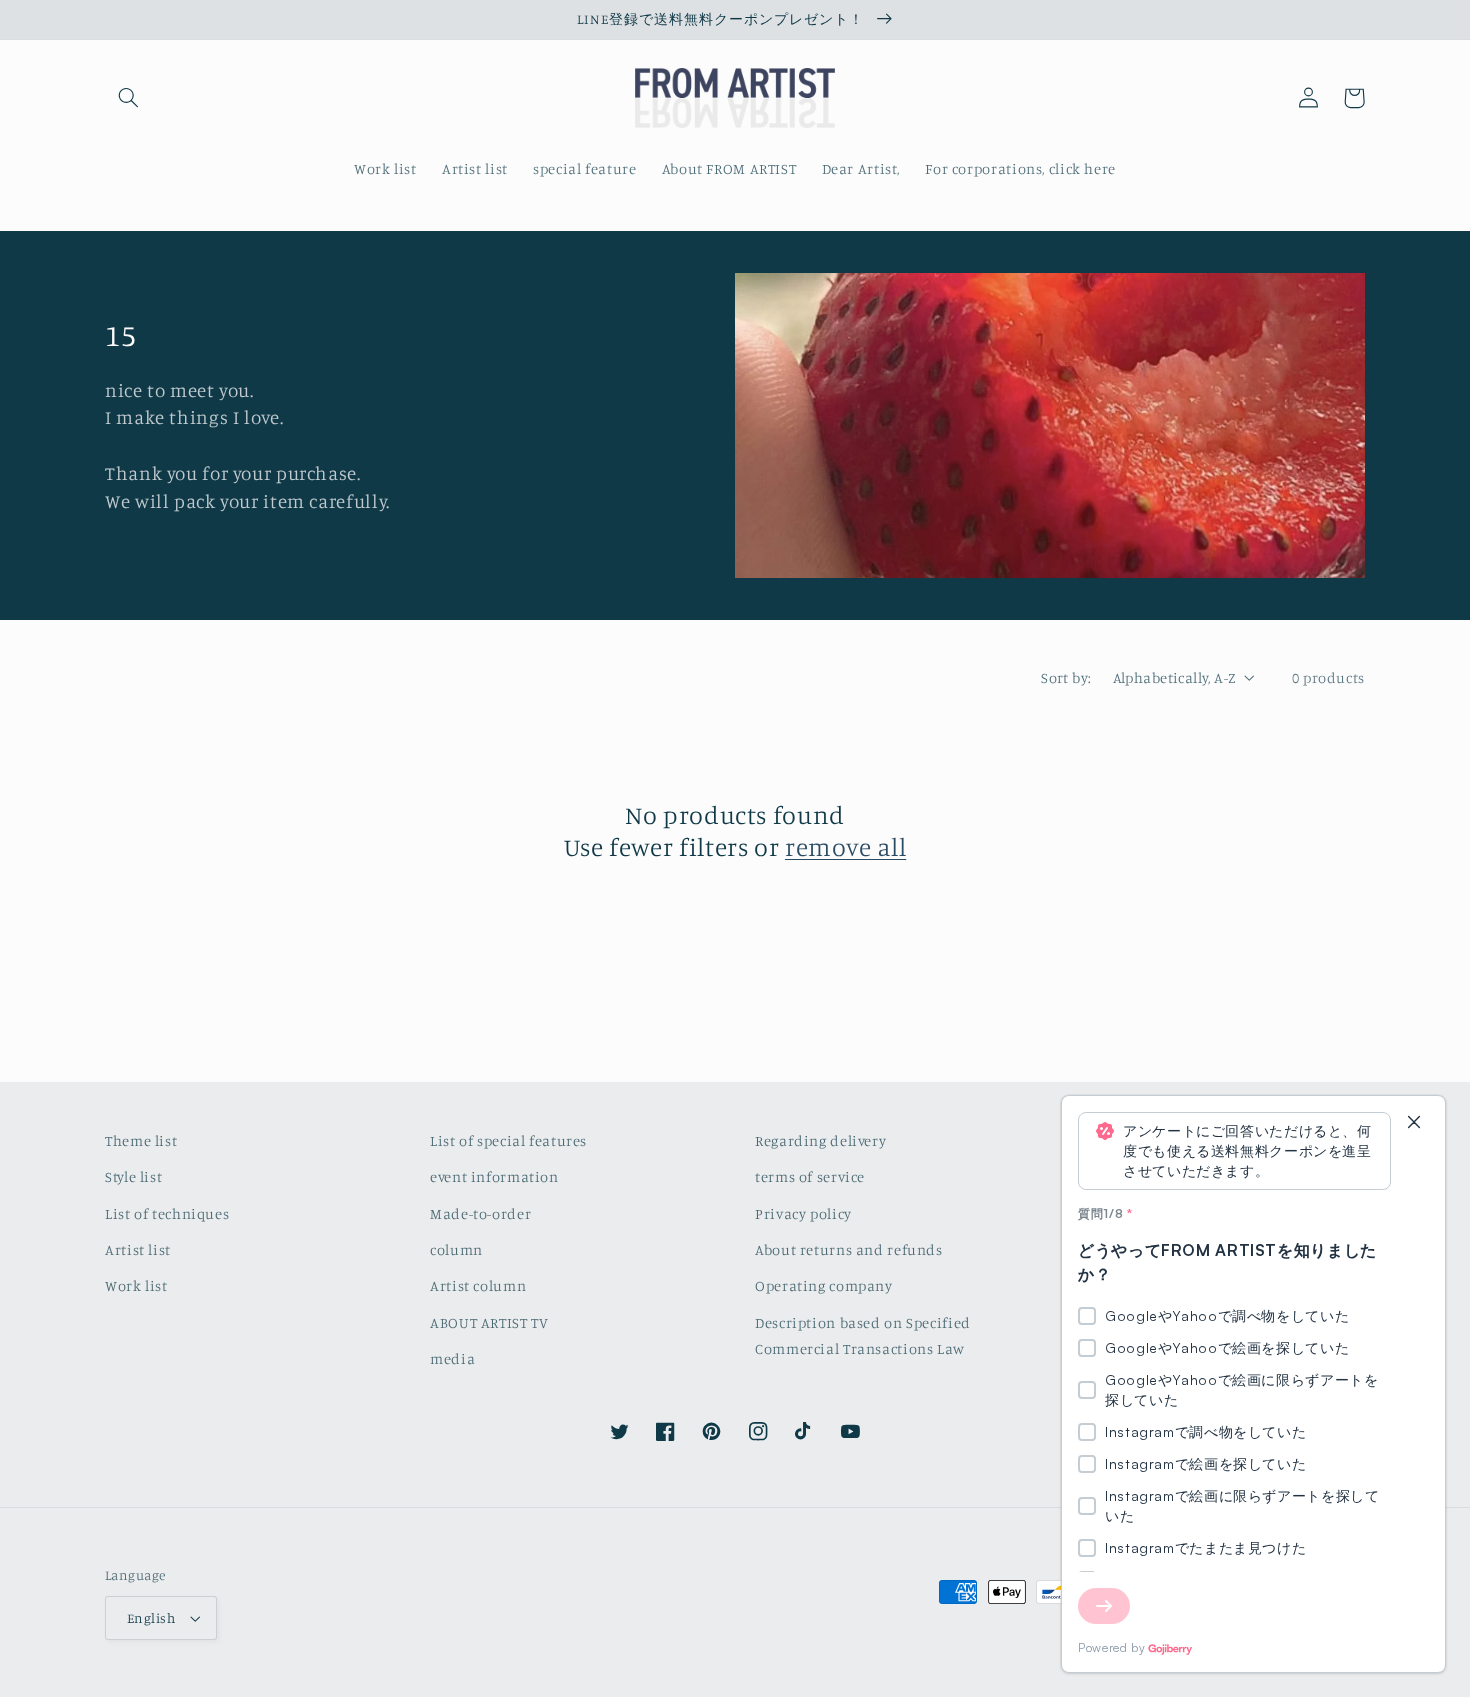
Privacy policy (803, 1213)
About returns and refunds (849, 1249)
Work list (136, 1285)
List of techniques (167, 1213)
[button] (128, 98)
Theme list (141, 1140)
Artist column (478, 1285)
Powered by (1111, 1647)
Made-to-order (480, 1213)
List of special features (508, 1140)
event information (494, 1176)
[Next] (1104, 1606)
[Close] (1414, 1123)
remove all (845, 846)
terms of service (810, 1176)
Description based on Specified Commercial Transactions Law (863, 1335)
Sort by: (1066, 677)
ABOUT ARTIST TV (489, 1322)
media (452, 1358)
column (456, 1249)
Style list (133, 1176)
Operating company (824, 1285)
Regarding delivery (820, 1140)
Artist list (138, 1249)
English (151, 1618)
